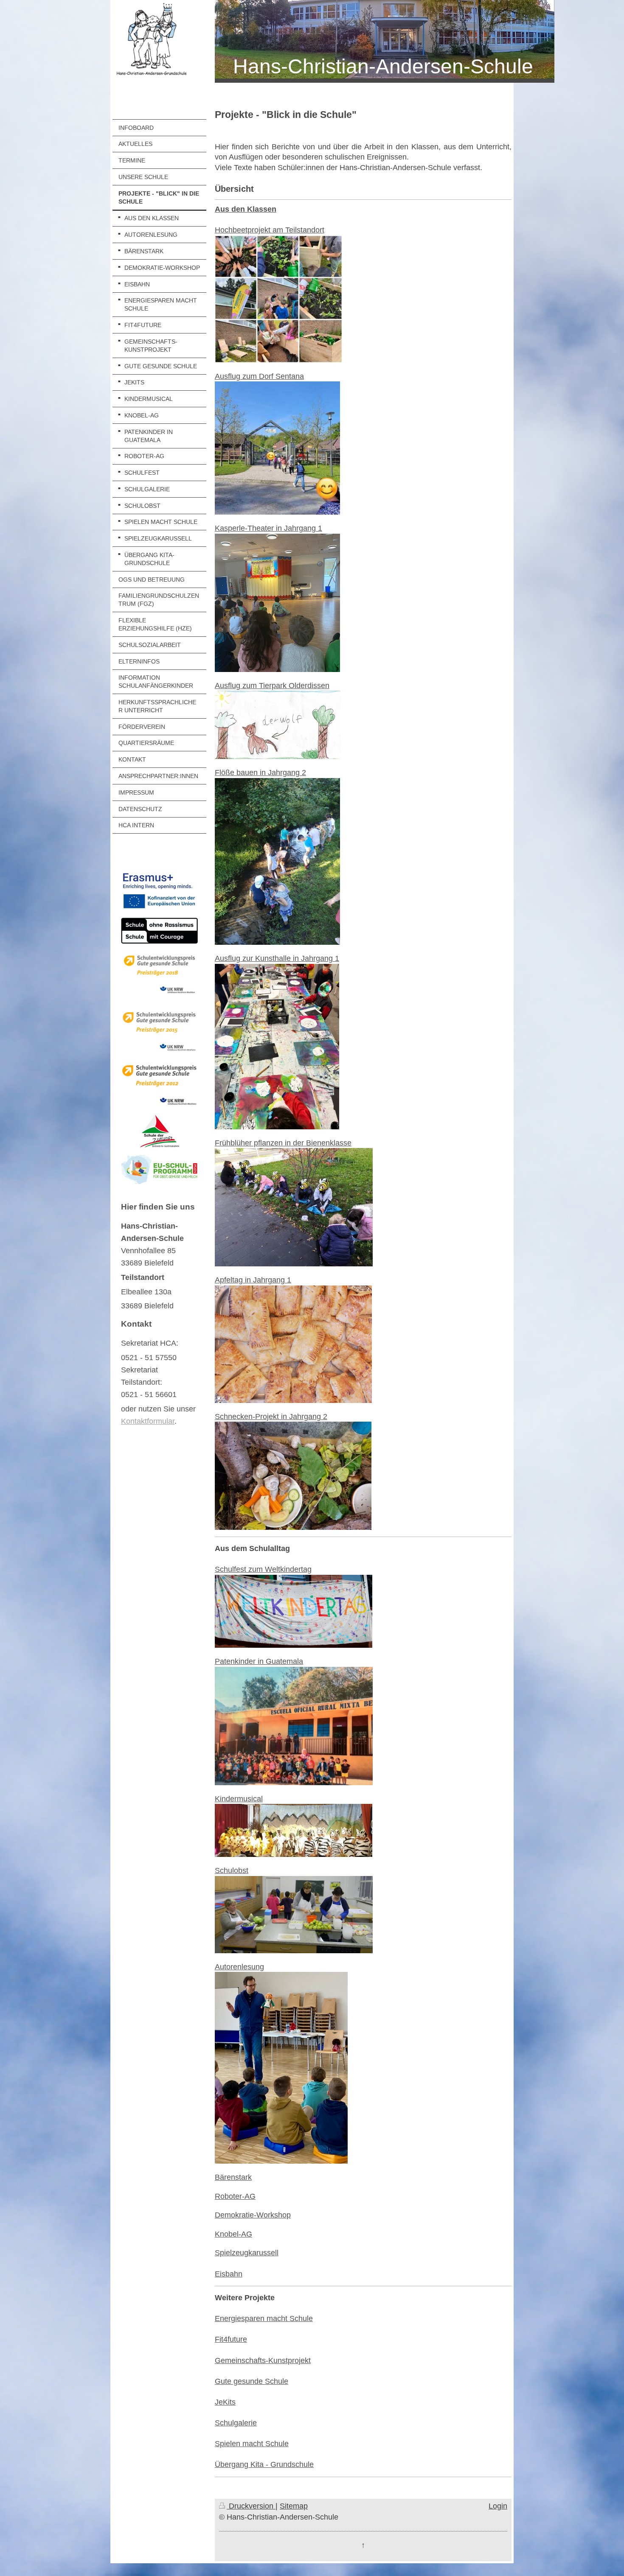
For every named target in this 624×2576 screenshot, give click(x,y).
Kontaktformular (148, 1421)
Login (498, 2506)
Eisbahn (229, 2274)
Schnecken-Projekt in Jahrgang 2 (271, 1417)
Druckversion (251, 2506)
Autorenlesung (239, 1967)
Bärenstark (233, 2177)
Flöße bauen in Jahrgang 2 (260, 773)
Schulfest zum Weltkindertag (263, 1569)
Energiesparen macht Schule (264, 2318)
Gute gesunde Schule (252, 2381)
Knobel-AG (233, 2234)
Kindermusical (239, 1799)
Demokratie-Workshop (253, 2215)
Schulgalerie (236, 2423)
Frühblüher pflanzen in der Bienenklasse (283, 1143)
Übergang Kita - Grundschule (264, 2464)
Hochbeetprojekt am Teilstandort (270, 230)
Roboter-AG (235, 2196)
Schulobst (232, 1870)
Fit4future (231, 2339)
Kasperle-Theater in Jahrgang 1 (268, 528)
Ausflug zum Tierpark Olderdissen (272, 686)
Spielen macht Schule (252, 2444)
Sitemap (294, 2506)
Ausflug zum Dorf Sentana (259, 376)
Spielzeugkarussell (247, 2253)
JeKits (225, 2402)
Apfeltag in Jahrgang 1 (253, 1280)
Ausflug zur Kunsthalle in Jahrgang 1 (277, 958)
